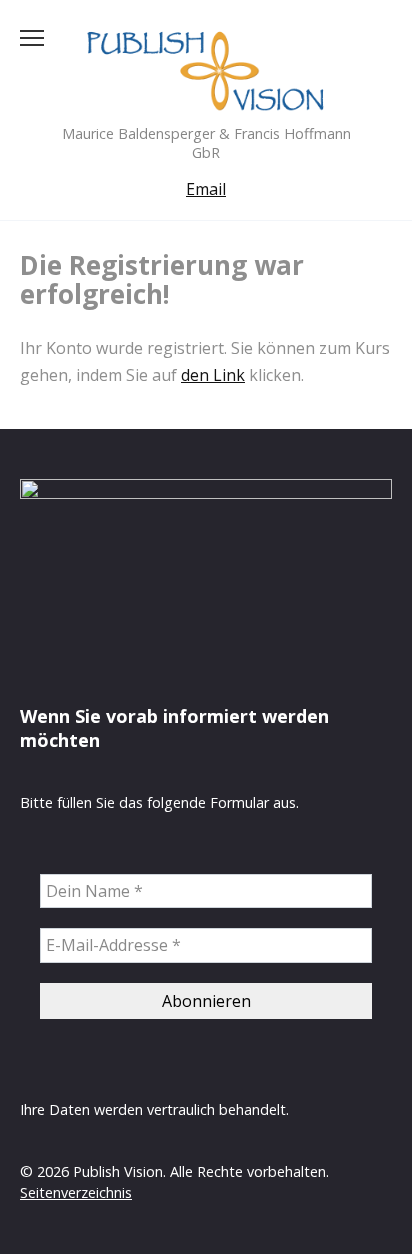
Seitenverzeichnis (76, 1192)
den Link (213, 375)
